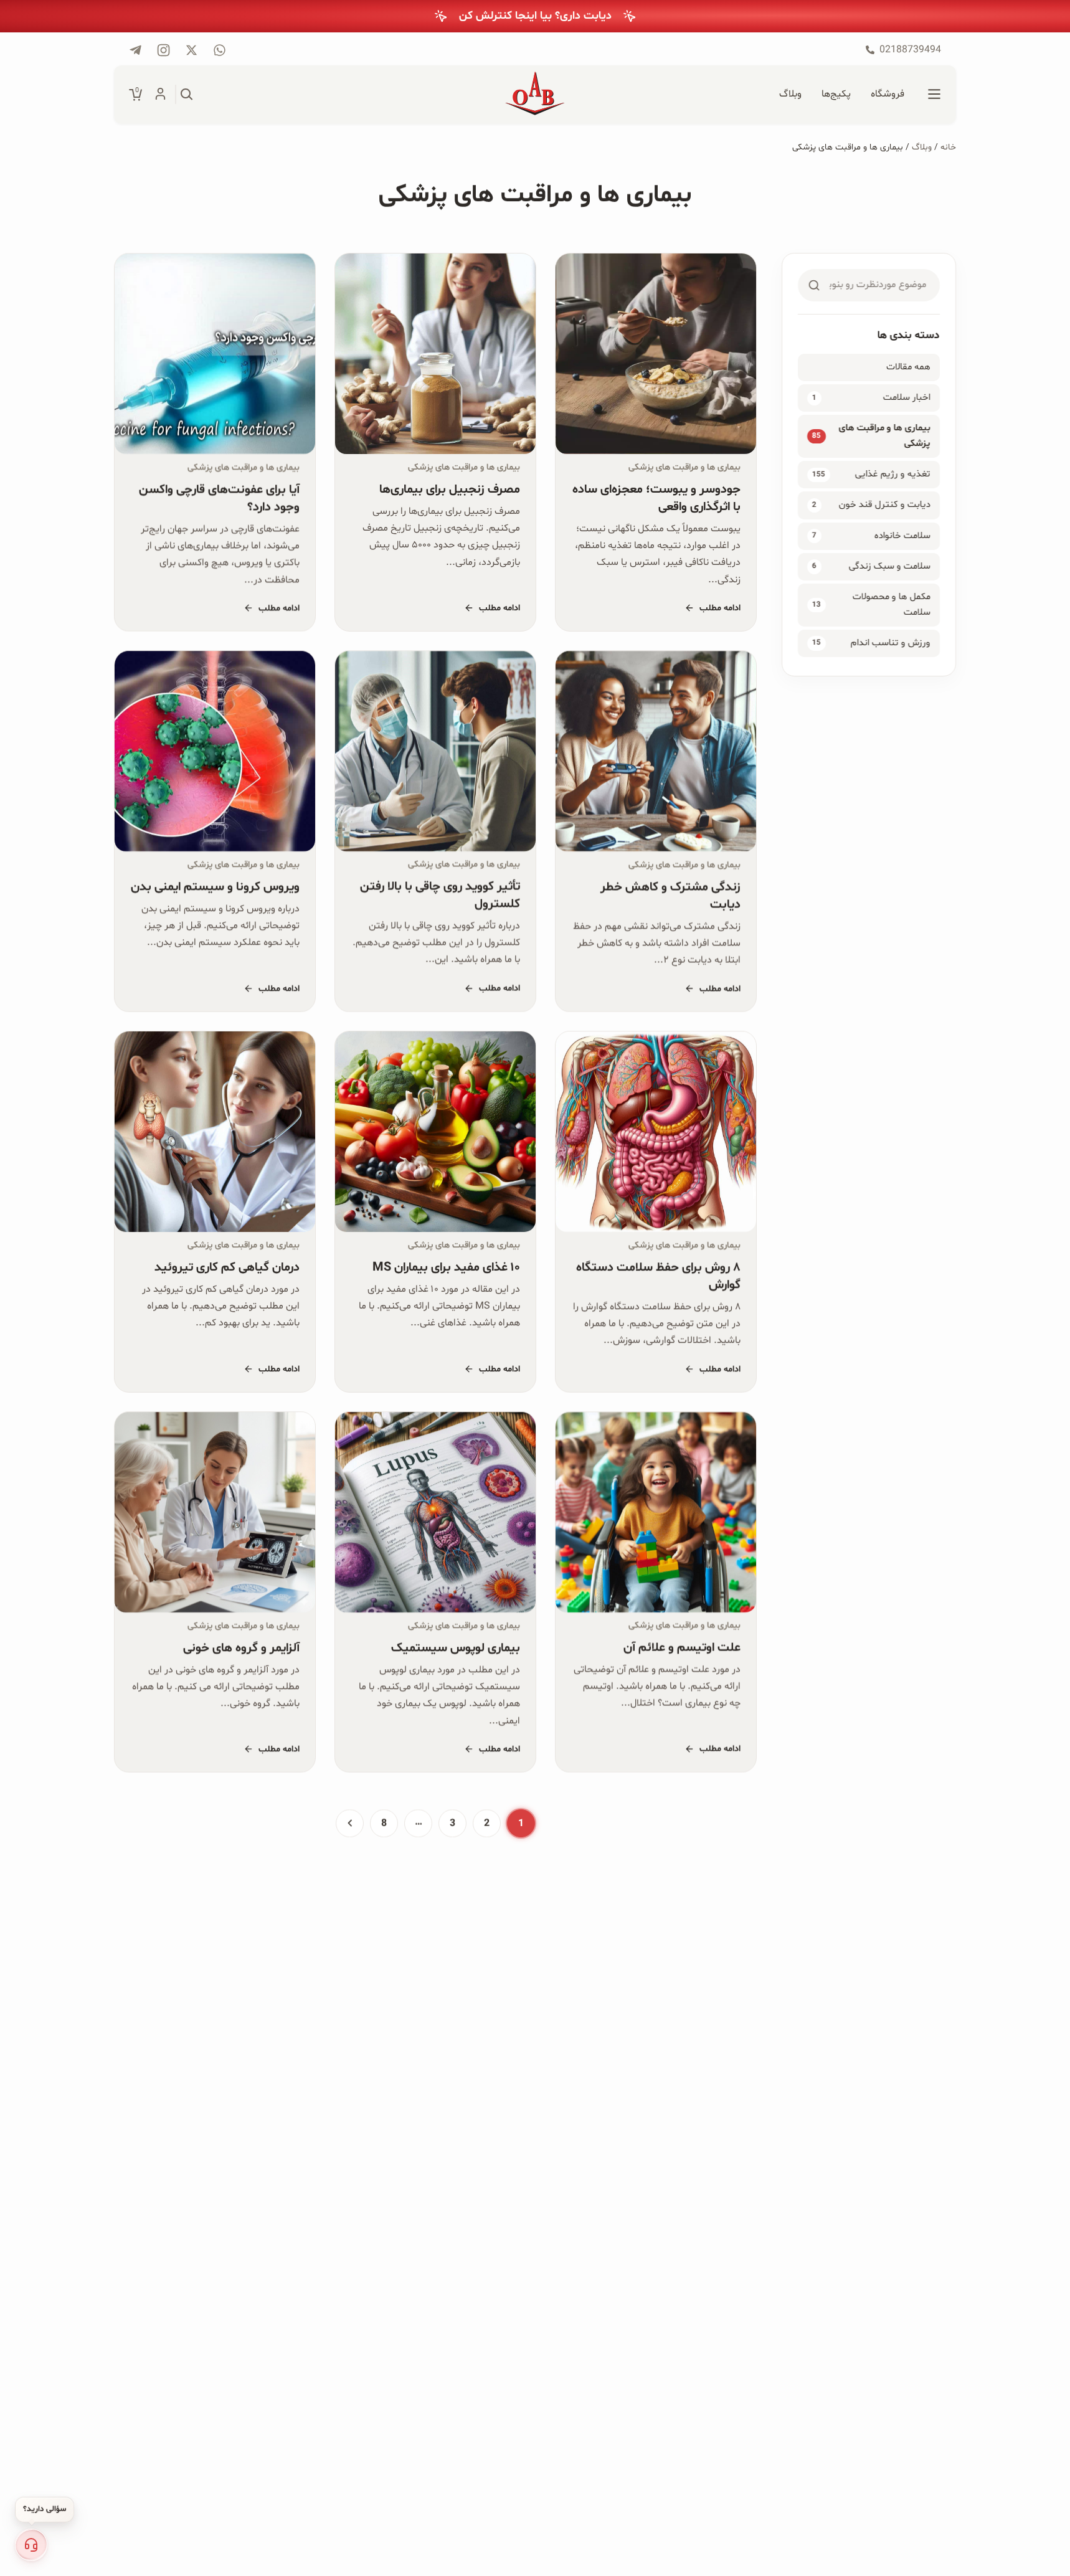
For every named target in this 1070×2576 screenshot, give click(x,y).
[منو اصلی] (934, 95)
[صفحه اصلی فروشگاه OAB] (535, 95)
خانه (948, 147)
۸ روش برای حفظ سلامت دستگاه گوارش (658, 1276)
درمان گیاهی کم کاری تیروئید (227, 1267)
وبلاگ (922, 147)
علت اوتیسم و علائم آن (682, 1648)
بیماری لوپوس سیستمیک (456, 1648)
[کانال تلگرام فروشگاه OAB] (135, 50)
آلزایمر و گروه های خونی (241, 1648)
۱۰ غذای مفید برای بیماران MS (446, 1267)
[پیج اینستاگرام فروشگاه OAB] (163, 50)
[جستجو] (187, 95)
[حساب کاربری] (160, 95)
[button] (31, 2545)
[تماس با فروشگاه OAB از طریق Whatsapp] (220, 50)
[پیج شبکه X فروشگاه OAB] (192, 50)
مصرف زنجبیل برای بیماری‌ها (450, 490)
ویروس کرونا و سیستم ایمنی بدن (215, 887)
